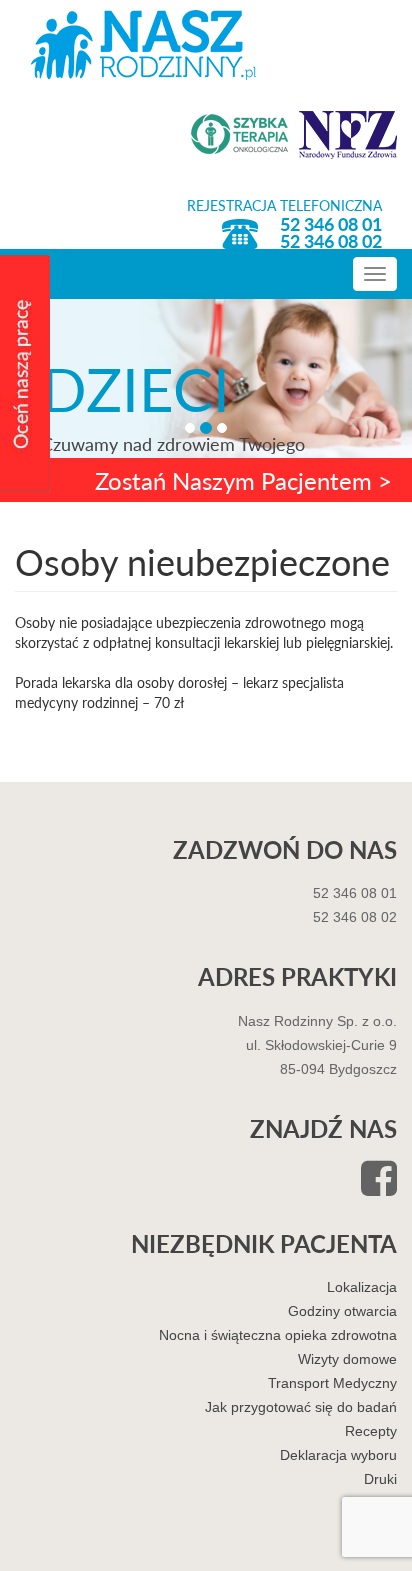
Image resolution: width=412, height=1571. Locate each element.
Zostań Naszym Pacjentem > (243, 480)
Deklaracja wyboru (338, 1455)
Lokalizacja (362, 1287)
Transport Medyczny (332, 1383)
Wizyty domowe (347, 1359)
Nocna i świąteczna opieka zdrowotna (278, 1335)
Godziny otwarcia (342, 1311)
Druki (380, 1479)
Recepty (371, 1431)
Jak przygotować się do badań (301, 1407)
